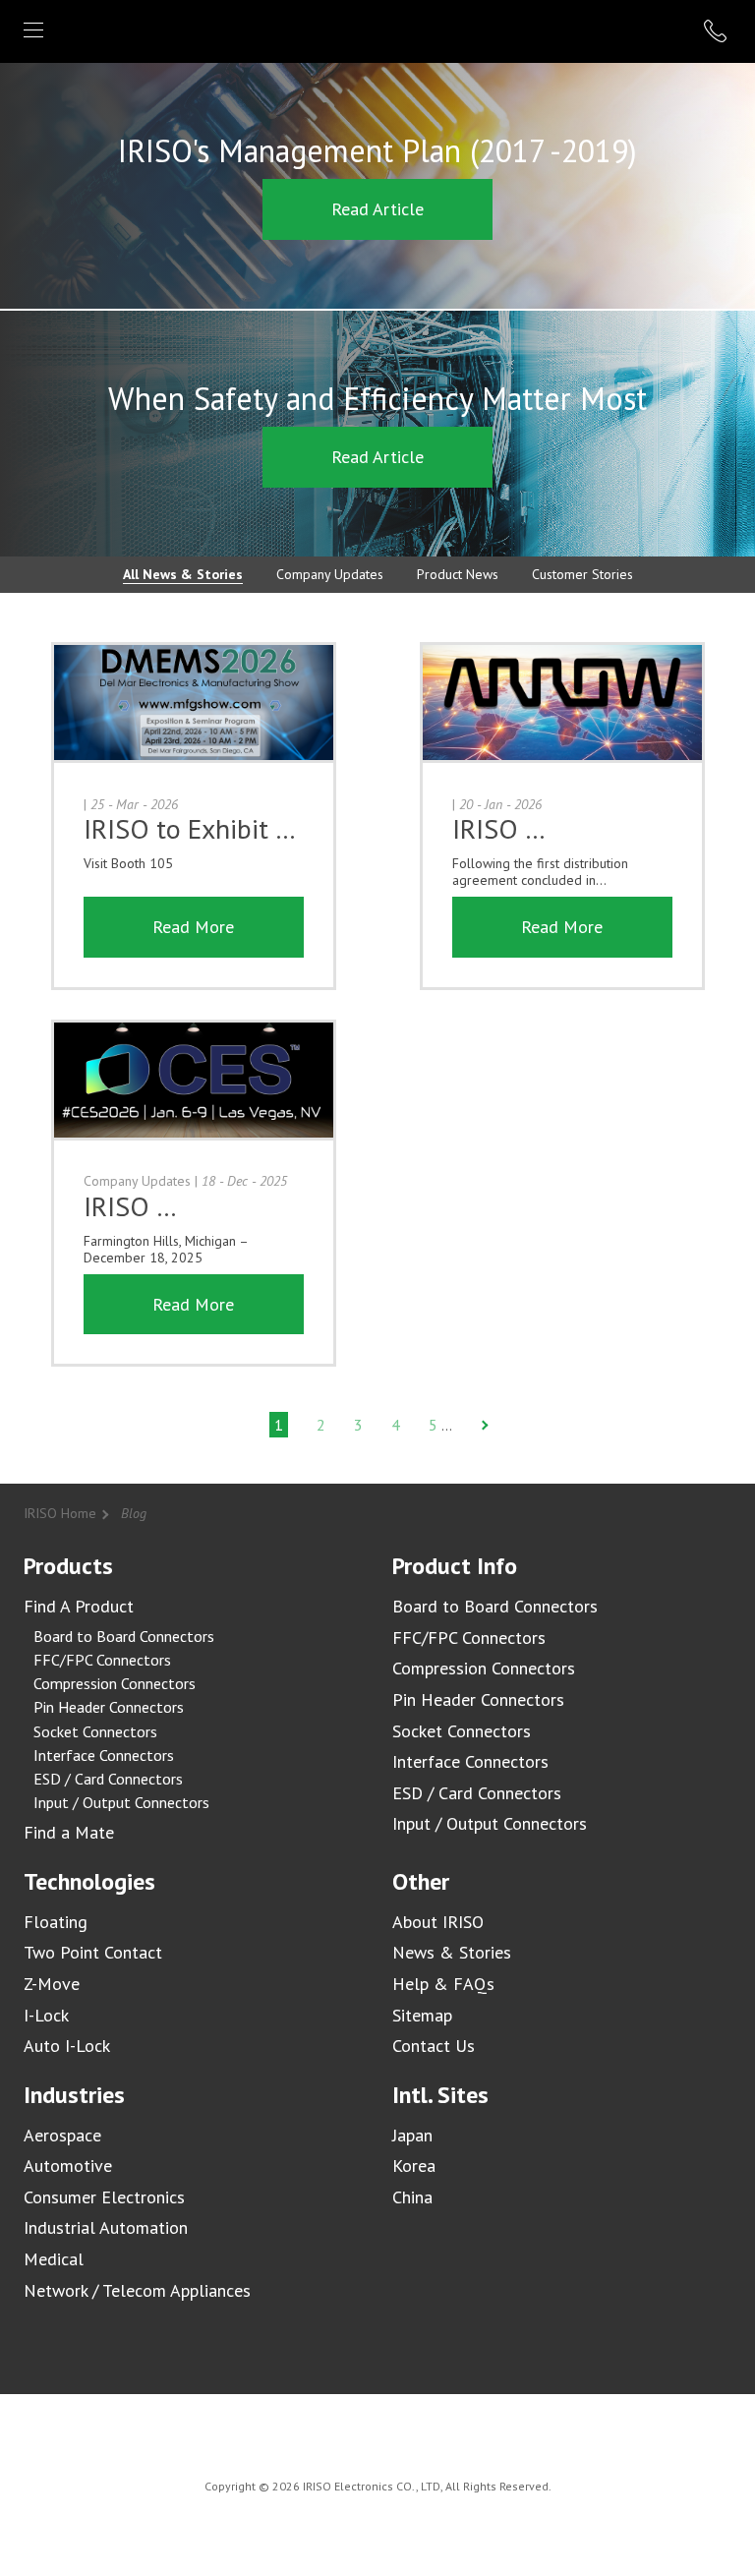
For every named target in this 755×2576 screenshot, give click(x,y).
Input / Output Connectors (121, 1802)
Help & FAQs (443, 1984)
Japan (412, 2135)
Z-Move (52, 1984)
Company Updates (330, 574)
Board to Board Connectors (124, 1636)
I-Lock (46, 2015)
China (412, 2197)
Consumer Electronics (104, 2197)
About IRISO (438, 1922)
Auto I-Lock (67, 2046)
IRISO (374, 30)
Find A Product (79, 1606)
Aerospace (62, 2135)
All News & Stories (183, 574)
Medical (54, 2259)
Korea (414, 2166)
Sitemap (422, 2015)
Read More (193, 927)
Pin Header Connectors (109, 1707)
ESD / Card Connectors (108, 1779)
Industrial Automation (106, 2227)
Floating (56, 1922)
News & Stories (452, 1952)
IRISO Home (60, 1513)
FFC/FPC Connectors (102, 1660)
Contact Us (434, 2046)
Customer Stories (582, 574)
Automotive (68, 2166)
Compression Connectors (115, 1683)
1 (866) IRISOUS (718, 31)
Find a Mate (69, 1832)
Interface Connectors (104, 1755)
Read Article (377, 209)
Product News (458, 574)
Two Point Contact (93, 1952)
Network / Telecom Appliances (137, 2290)
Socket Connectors (95, 1731)
